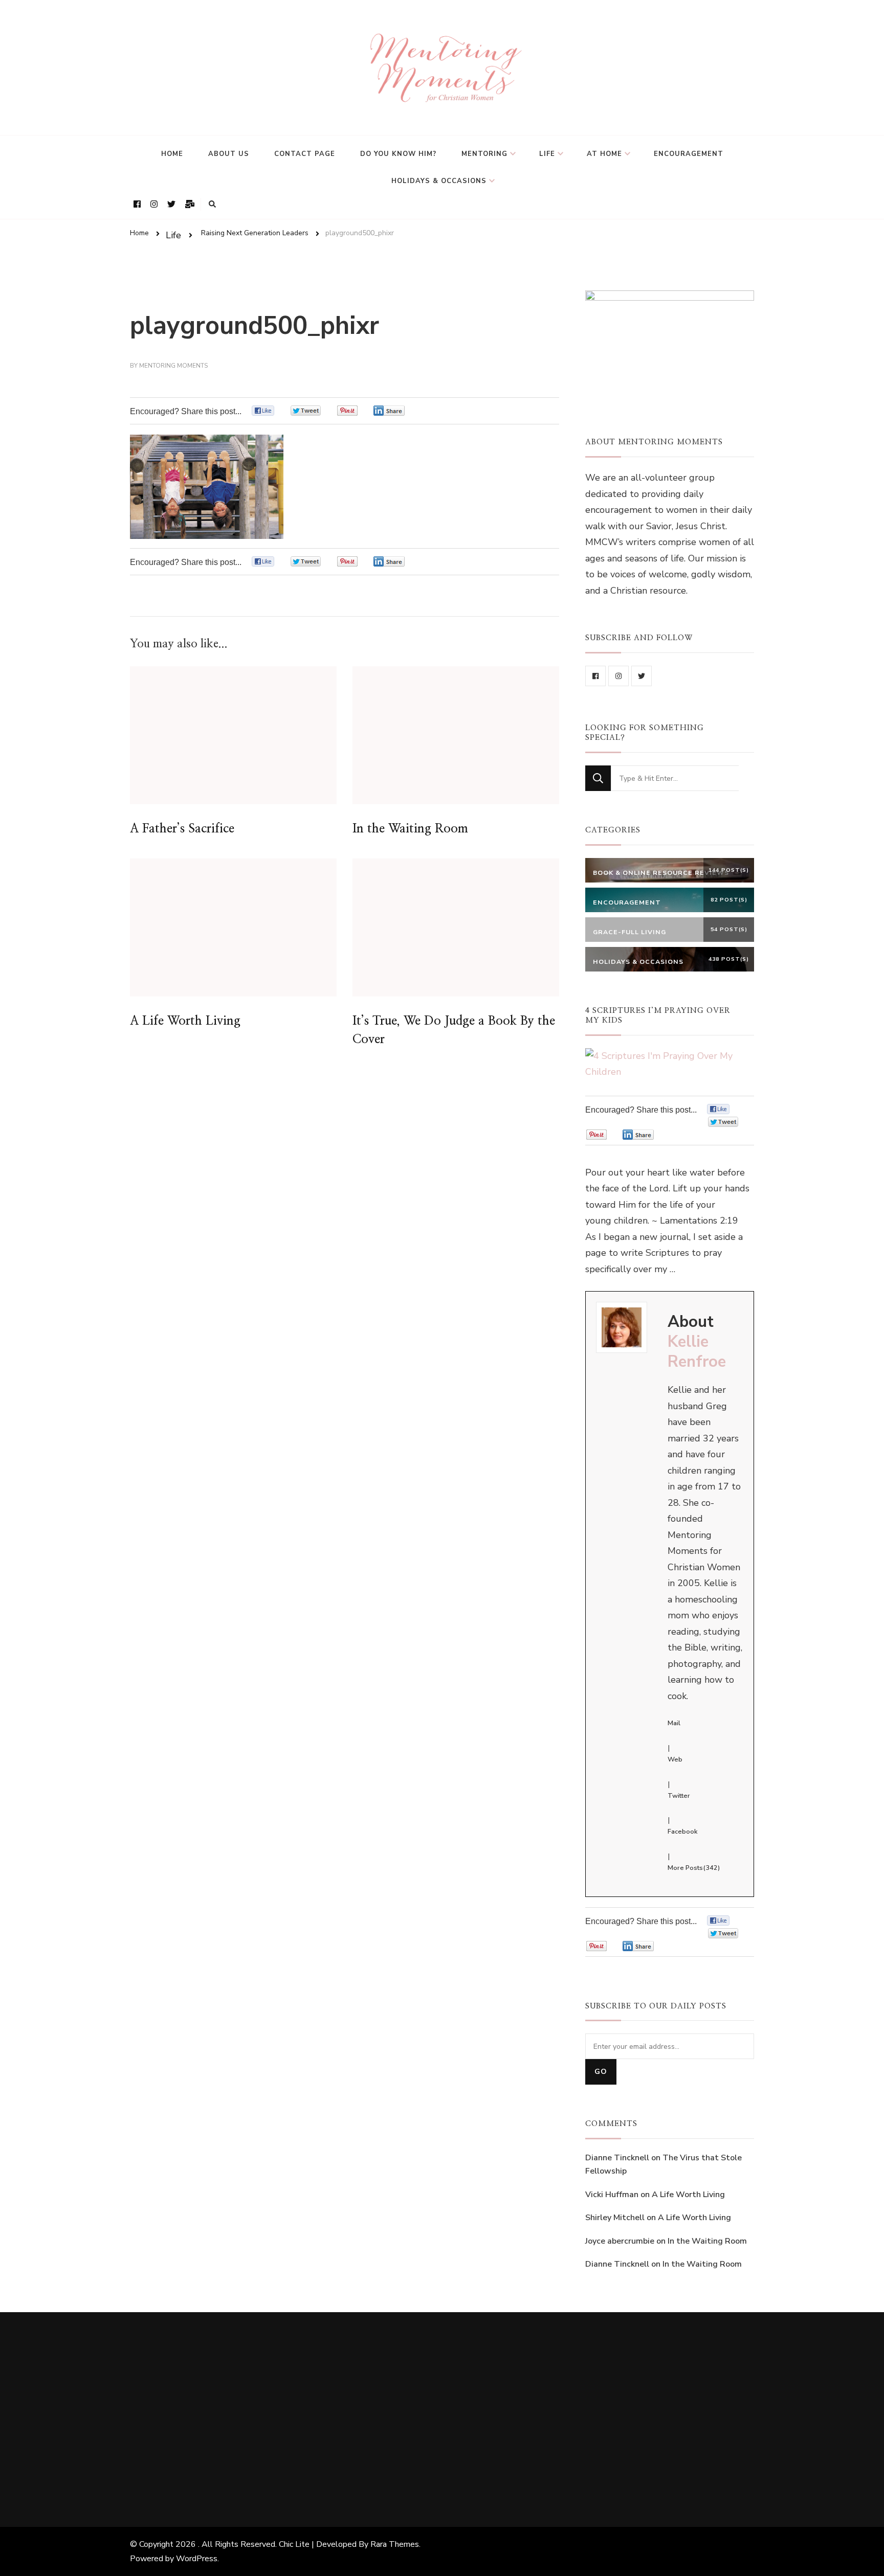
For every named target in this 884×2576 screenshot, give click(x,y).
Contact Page (305, 154)
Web (675, 1759)
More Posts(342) (694, 1868)
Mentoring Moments (173, 366)
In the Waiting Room (410, 829)
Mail (674, 1723)
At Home (604, 154)
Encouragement (689, 154)
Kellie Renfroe (697, 1352)
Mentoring (484, 154)
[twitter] (642, 676)
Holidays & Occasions (439, 181)
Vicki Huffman (612, 2195)
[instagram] (618, 676)
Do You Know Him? (398, 154)
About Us (229, 154)
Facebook (682, 1832)
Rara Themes (395, 2544)
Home (172, 154)
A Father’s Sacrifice (182, 829)
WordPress (197, 2559)
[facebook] (595, 676)
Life (547, 154)
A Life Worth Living (185, 1021)
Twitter (679, 1796)
